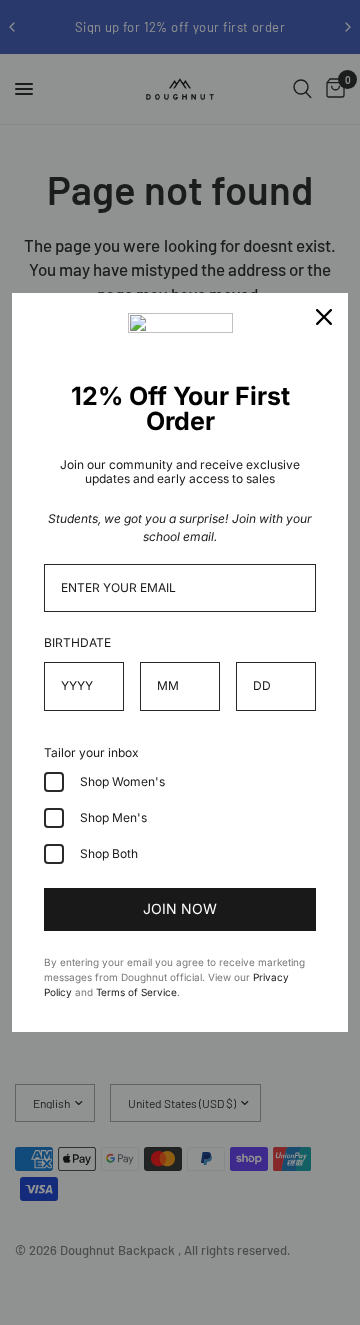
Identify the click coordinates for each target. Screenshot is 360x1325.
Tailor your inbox (91, 752)
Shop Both (109, 853)
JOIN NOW (180, 908)
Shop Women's (122, 781)
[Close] (324, 317)
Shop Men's (113, 817)
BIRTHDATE (77, 642)
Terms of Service (136, 992)
